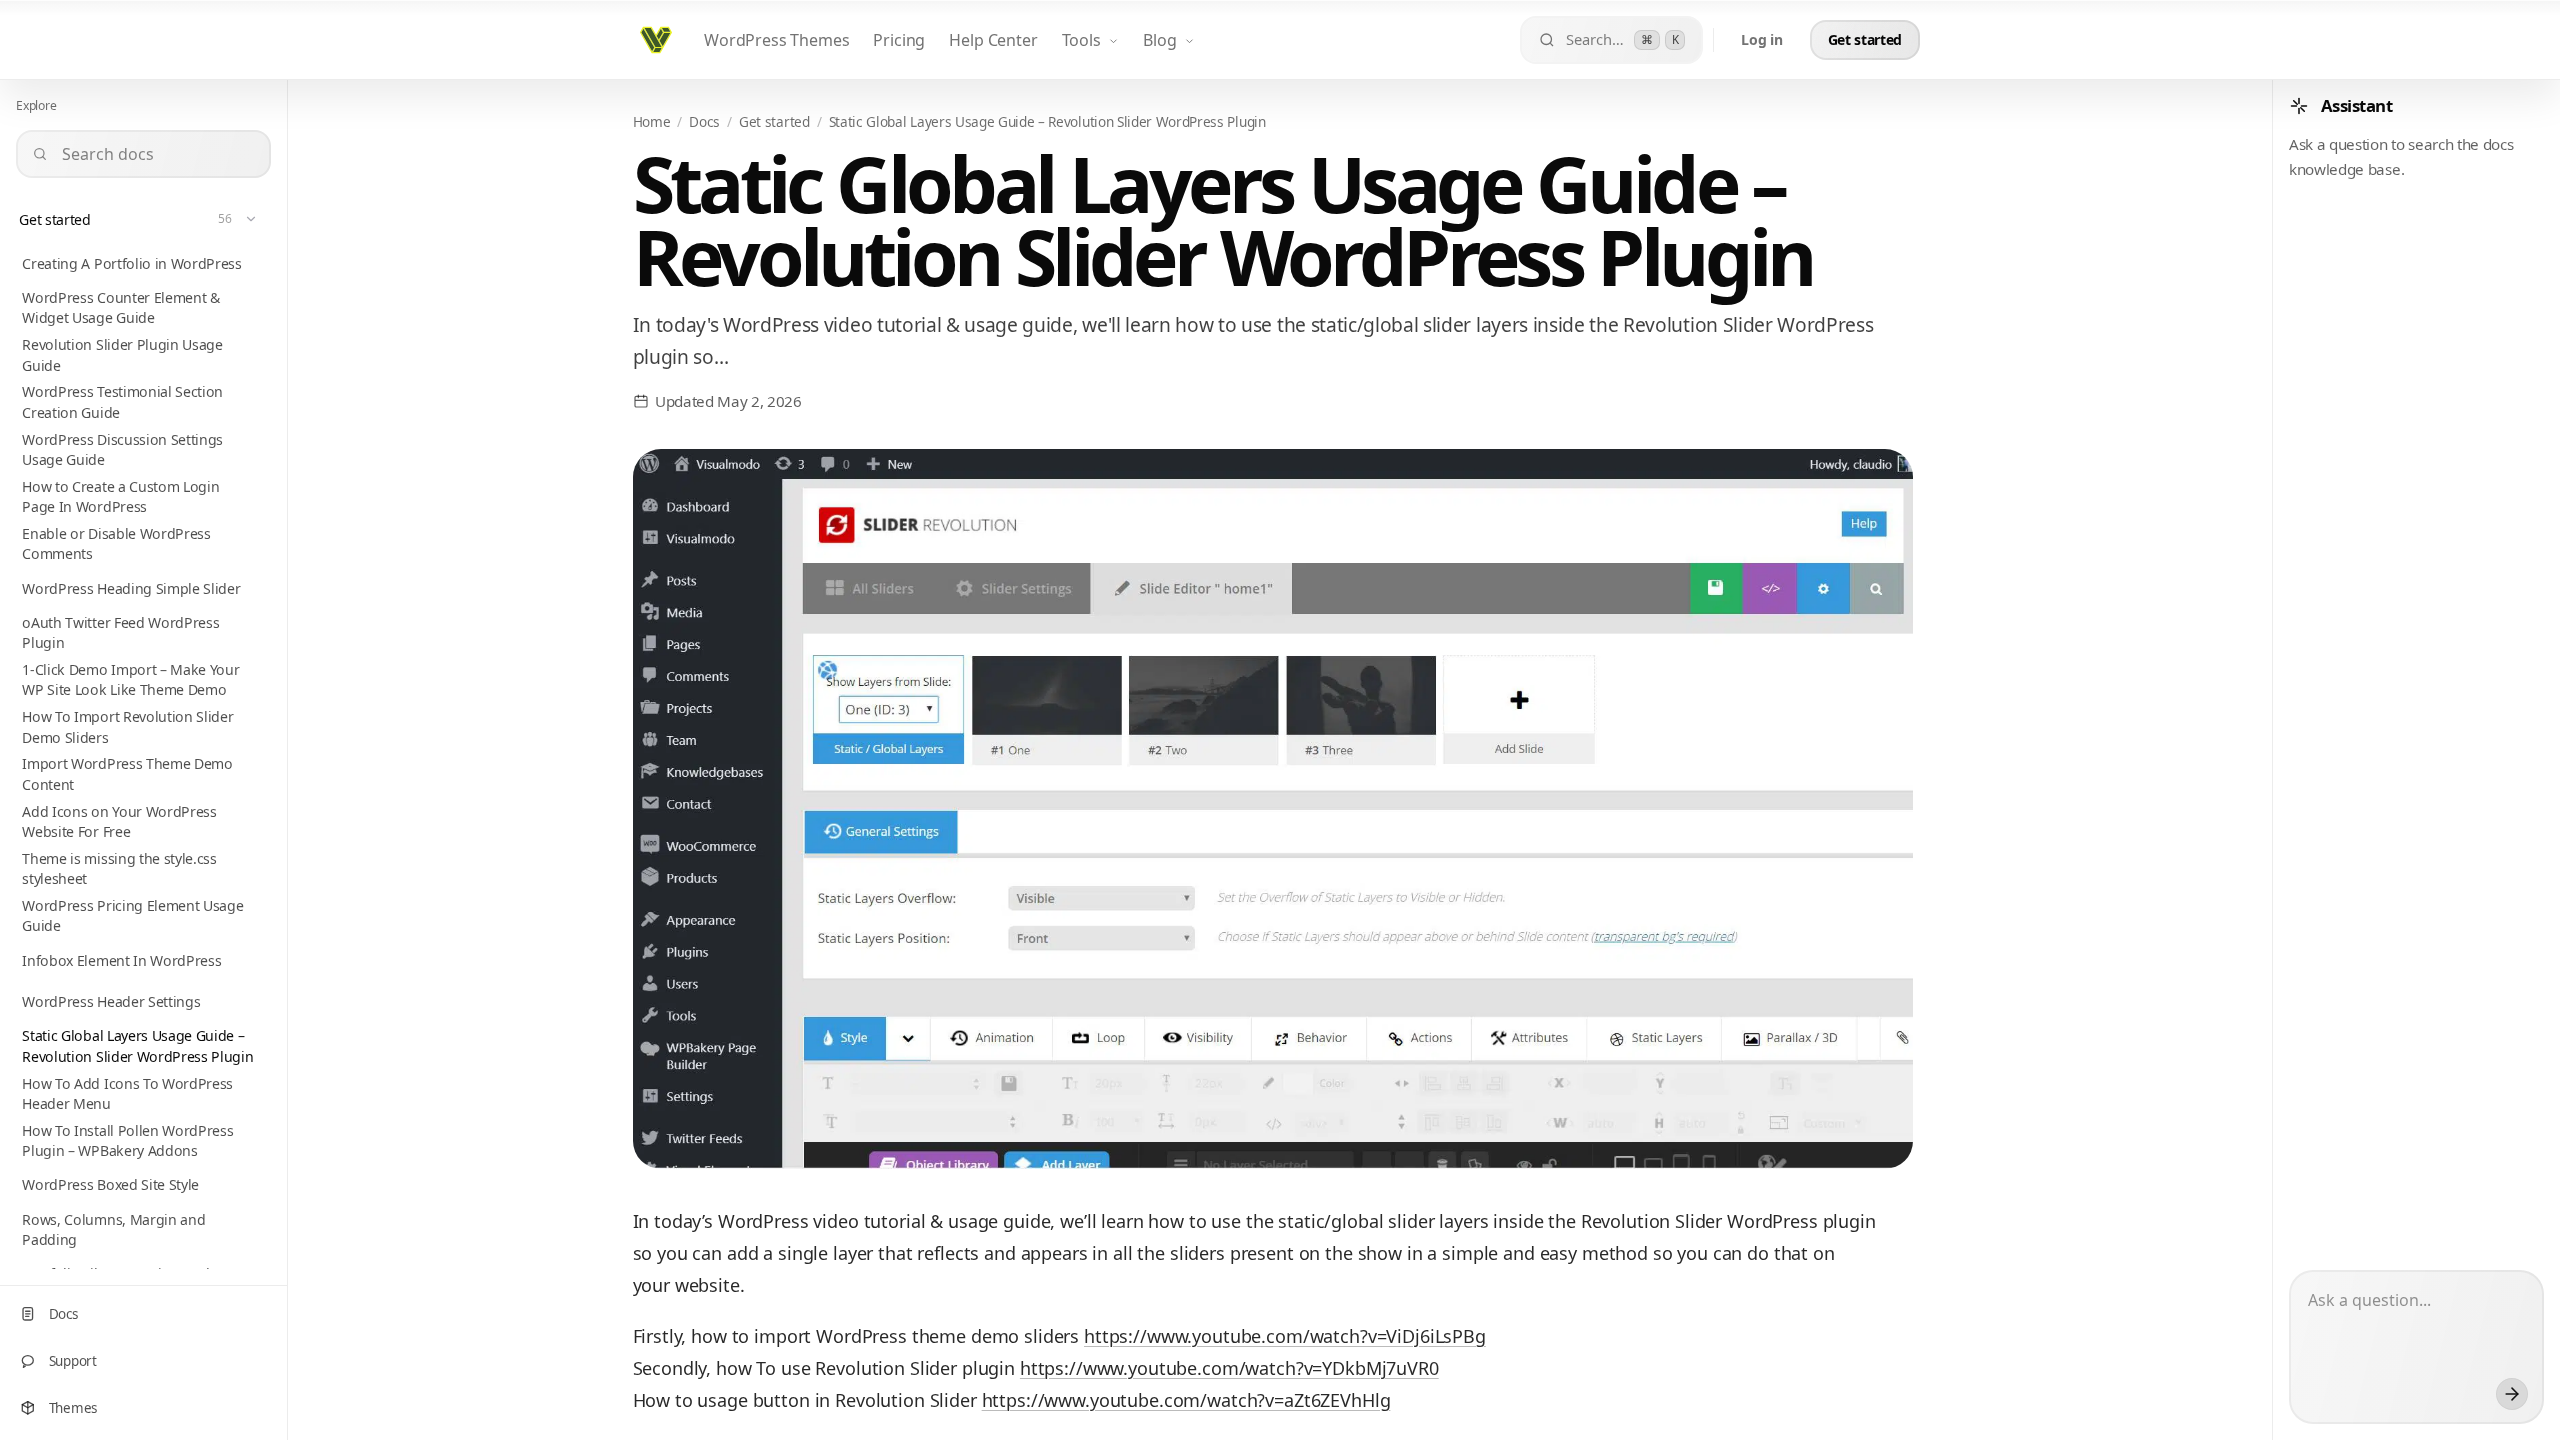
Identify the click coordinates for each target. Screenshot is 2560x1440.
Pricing (899, 40)
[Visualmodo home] (656, 40)
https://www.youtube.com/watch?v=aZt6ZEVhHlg (1186, 1400)
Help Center (993, 40)
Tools (1081, 40)
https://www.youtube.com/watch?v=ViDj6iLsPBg (1285, 1336)
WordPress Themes (776, 40)
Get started (774, 121)
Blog (1159, 40)
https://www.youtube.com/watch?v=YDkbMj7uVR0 (1229, 1368)
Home (652, 121)
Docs (704, 121)
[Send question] (2512, 1394)
